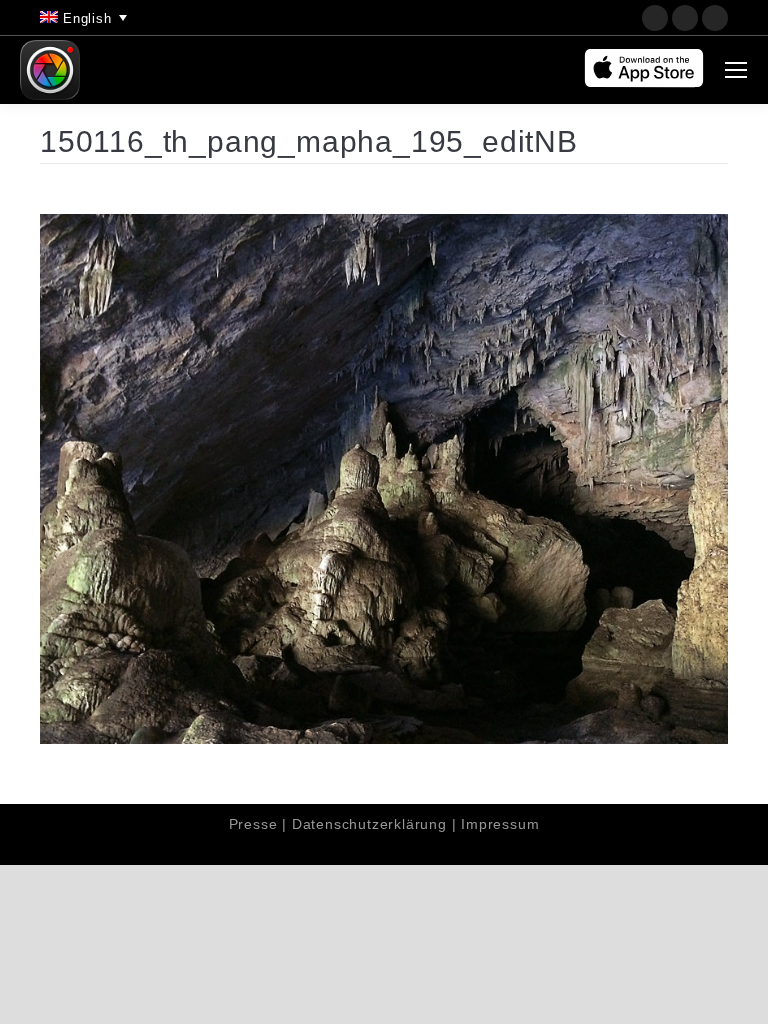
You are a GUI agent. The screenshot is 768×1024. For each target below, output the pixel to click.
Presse (253, 824)
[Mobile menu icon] (736, 70)
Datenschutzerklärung (369, 824)
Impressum (500, 824)
